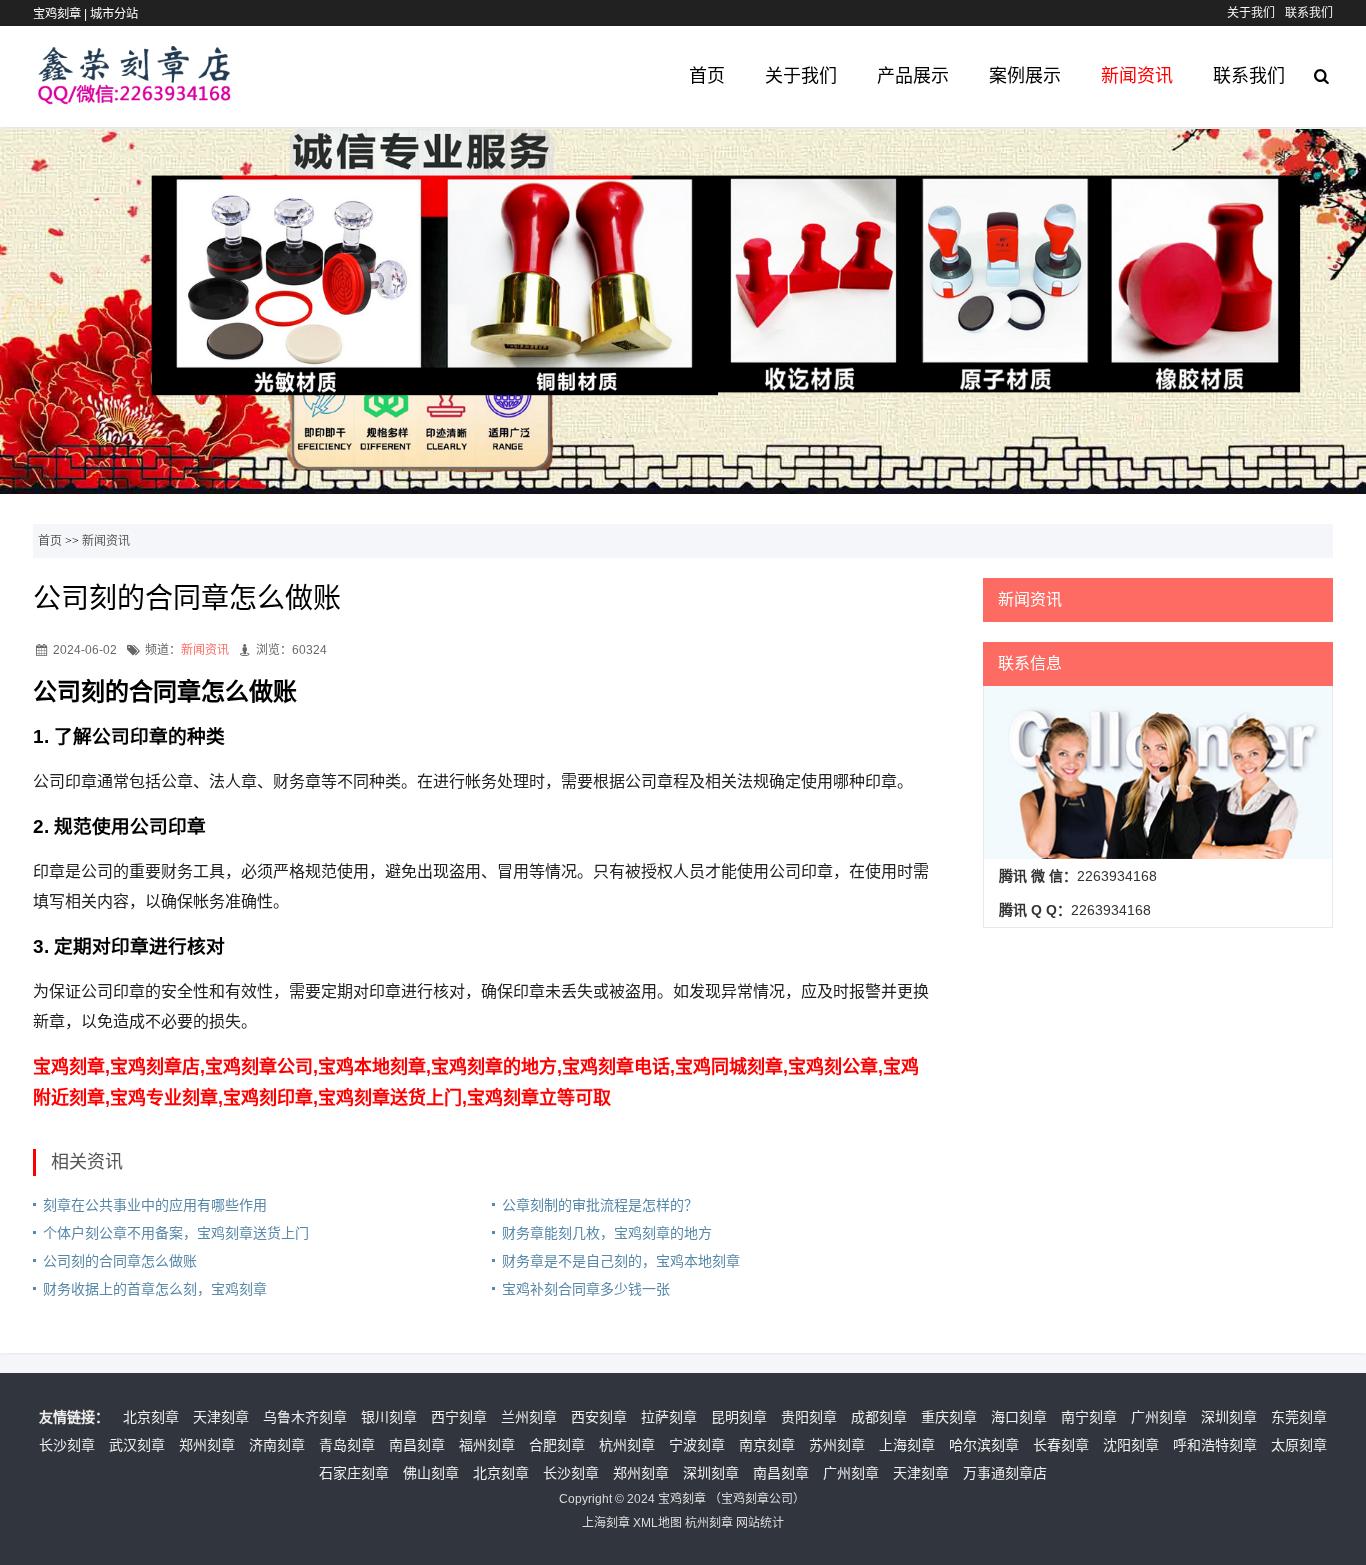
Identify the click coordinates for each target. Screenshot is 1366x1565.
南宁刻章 (1089, 1417)
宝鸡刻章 (682, 1499)
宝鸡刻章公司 (757, 1499)
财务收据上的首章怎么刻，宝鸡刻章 (155, 1289)
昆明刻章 (739, 1417)
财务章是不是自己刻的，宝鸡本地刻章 (621, 1261)
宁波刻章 (697, 1445)
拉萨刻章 (669, 1417)
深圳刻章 (1229, 1417)
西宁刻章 (459, 1417)
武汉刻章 (137, 1445)
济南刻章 (277, 1445)
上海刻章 (907, 1445)
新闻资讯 (1137, 76)
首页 (707, 76)
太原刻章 (1299, 1445)
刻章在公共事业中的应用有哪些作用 (155, 1205)
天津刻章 (221, 1417)
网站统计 (760, 1523)
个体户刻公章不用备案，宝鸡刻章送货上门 (176, 1233)
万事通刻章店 (1005, 1473)
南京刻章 (767, 1445)
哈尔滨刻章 (984, 1445)
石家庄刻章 (354, 1473)
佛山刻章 (431, 1473)
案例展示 (1025, 76)
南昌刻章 (417, 1445)
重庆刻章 (949, 1417)
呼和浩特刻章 (1215, 1445)
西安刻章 (599, 1417)
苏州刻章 (837, 1445)
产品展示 (913, 76)
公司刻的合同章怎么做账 (120, 1261)
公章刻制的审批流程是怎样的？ (600, 1205)
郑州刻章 (207, 1445)
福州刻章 (487, 1445)
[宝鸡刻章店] (135, 95)
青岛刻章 (347, 1445)
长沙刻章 (67, 1445)
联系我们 (1309, 13)
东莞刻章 (1299, 1417)
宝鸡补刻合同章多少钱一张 (586, 1289)
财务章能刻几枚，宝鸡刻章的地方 (607, 1233)
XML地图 (657, 1523)
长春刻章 (1061, 1445)
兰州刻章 (529, 1417)
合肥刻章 (557, 1445)
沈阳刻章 (1131, 1445)
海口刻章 (1019, 1417)
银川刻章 (389, 1417)
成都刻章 (879, 1417)
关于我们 (1251, 13)
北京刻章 (151, 1417)
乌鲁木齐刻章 (305, 1417)
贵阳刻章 (809, 1417)
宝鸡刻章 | (61, 14)
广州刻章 (1159, 1417)
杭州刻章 (627, 1445)
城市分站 (114, 14)
